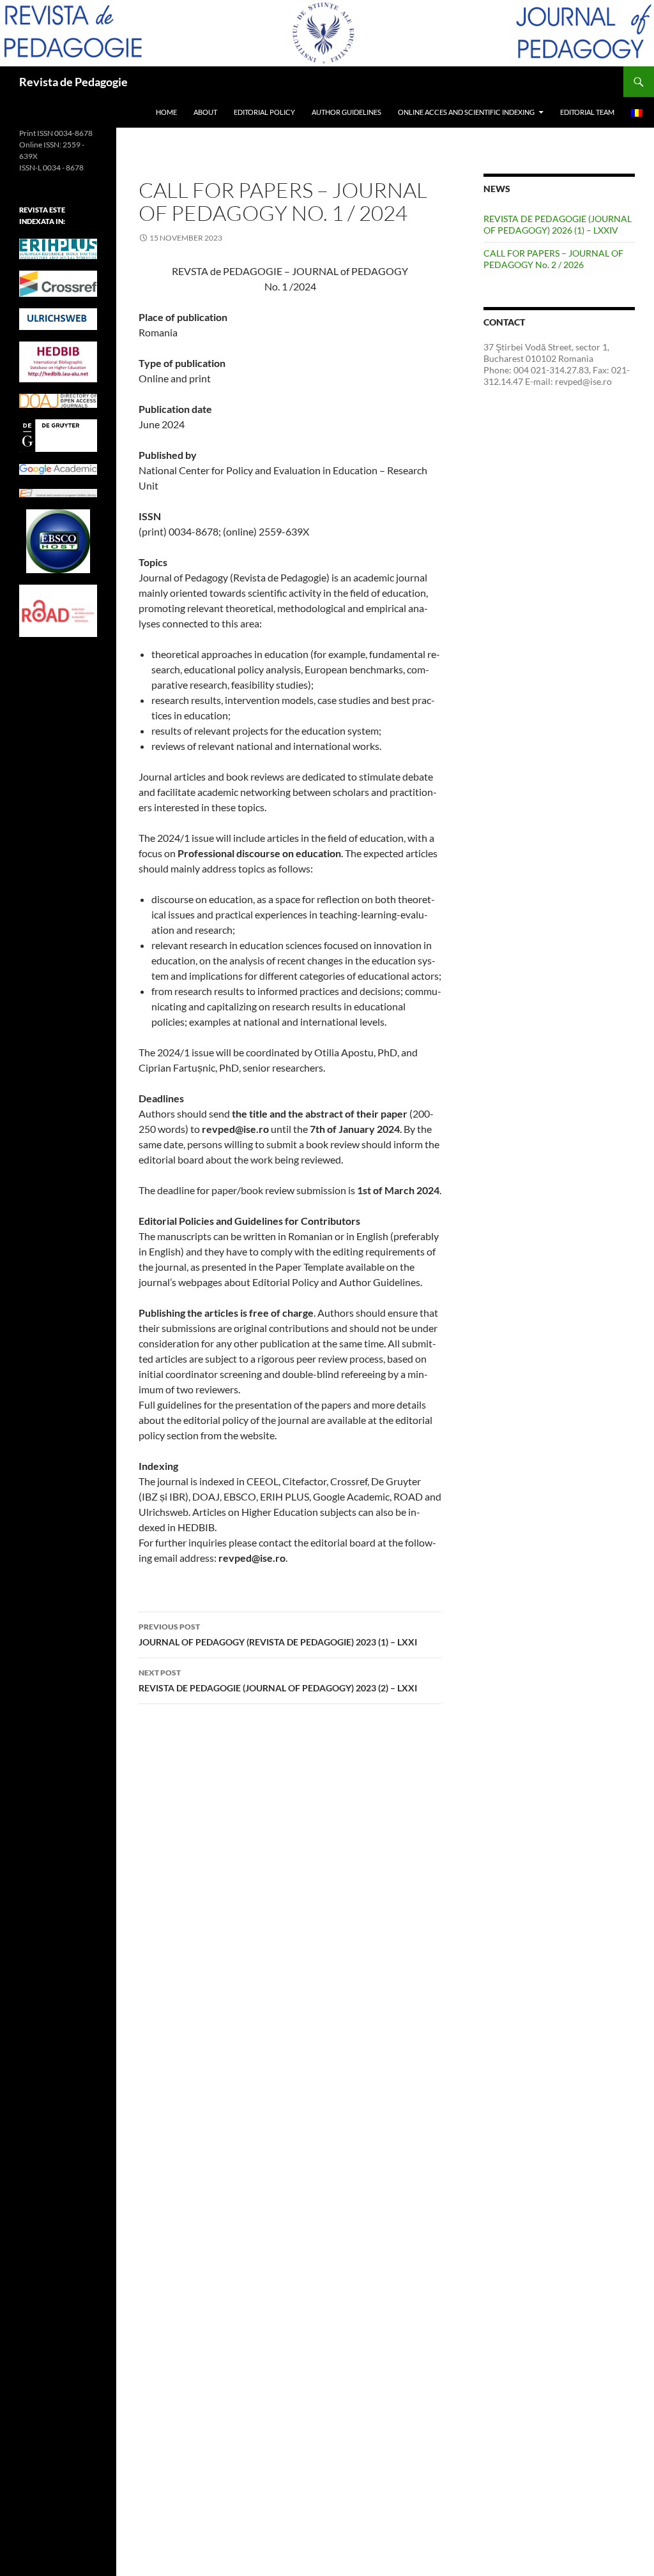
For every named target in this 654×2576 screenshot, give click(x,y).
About (205, 112)
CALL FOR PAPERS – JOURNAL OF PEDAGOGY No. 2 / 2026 (553, 259)
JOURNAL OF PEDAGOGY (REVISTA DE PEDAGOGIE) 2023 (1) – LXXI (278, 1635)
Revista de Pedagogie (73, 82)
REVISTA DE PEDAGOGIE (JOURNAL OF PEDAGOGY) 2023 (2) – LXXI (278, 1681)
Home (166, 112)
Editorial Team (587, 112)
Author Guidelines (346, 112)
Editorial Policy (264, 112)
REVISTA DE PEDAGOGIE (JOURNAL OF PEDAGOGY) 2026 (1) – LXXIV (558, 224)
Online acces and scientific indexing (466, 112)
